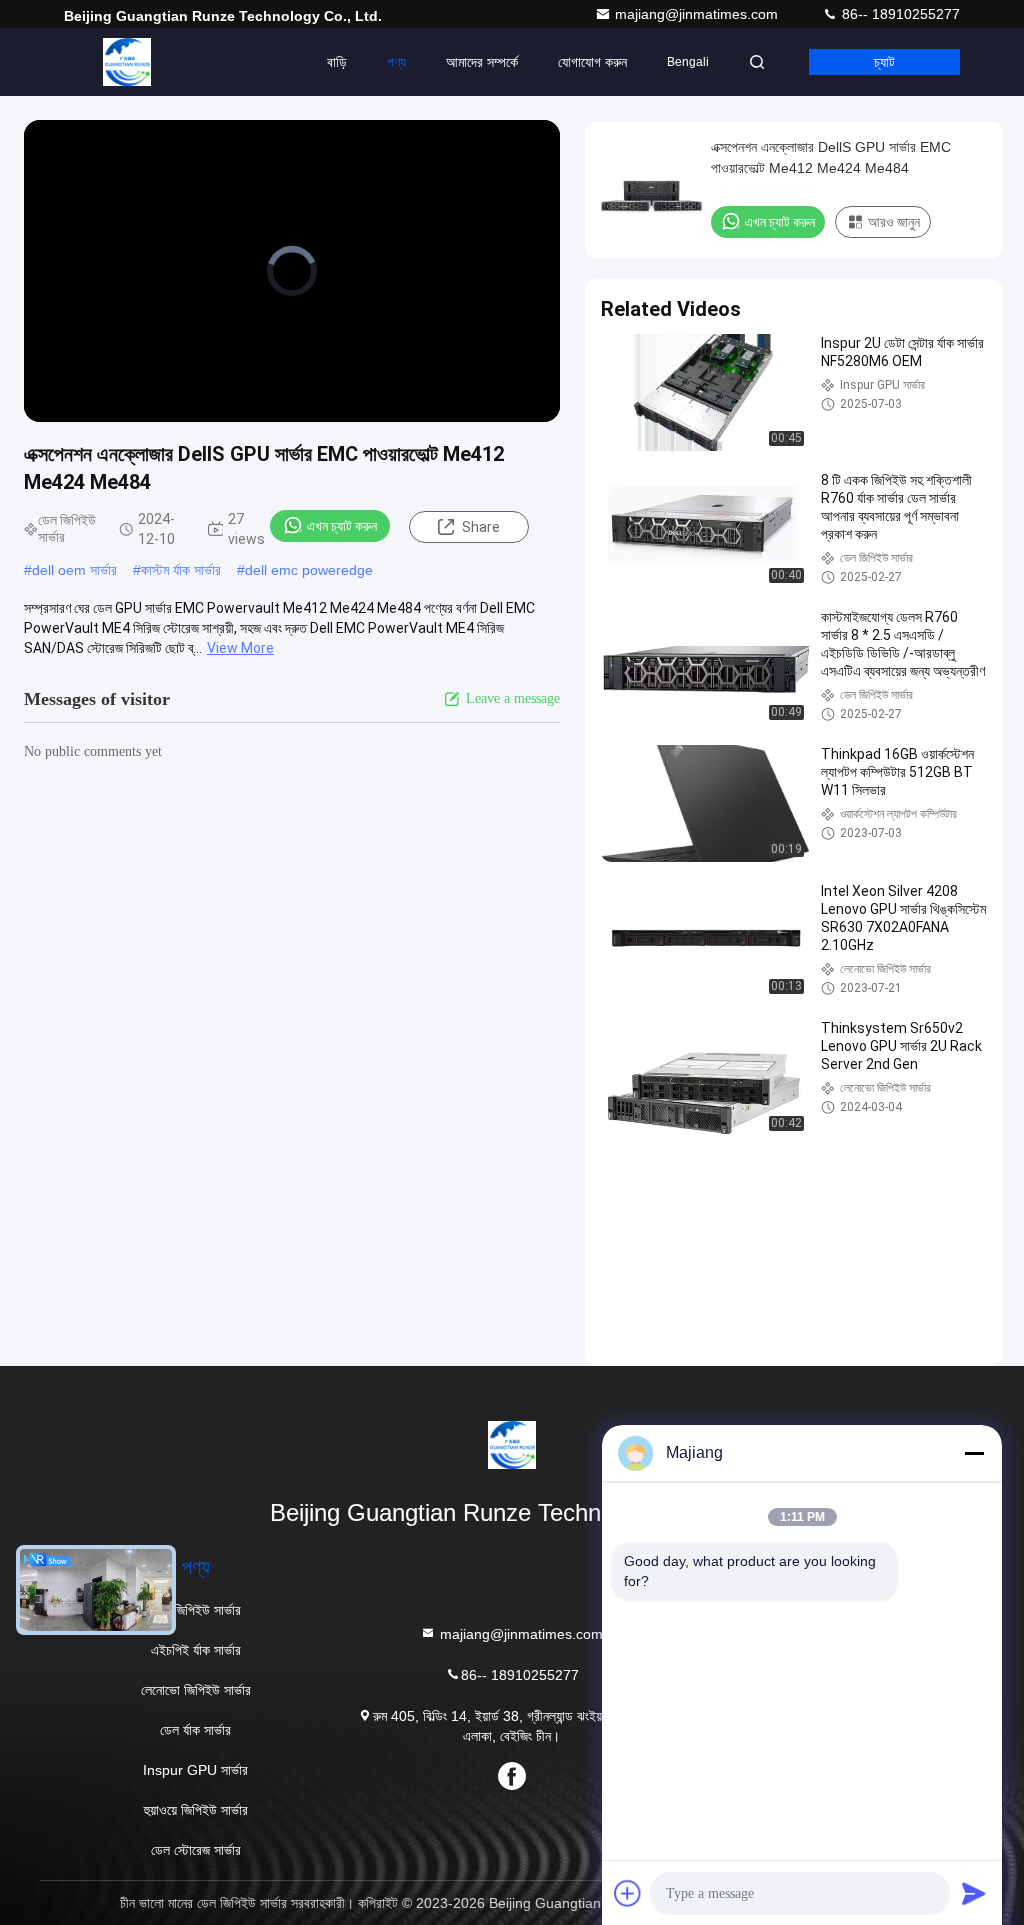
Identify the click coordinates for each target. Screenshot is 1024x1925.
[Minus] (974, 1453)
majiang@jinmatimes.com (698, 14)
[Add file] (628, 1893)
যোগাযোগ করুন (592, 62)
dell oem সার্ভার (74, 570)
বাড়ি (337, 62)
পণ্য (396, 62)
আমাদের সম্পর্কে (482, 62)
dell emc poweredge (309, 570)
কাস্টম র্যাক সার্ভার (181, 570)
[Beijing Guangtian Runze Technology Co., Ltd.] (127, 62)
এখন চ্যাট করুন (342, 526)
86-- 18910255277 (899, 14)
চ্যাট (884, 62)
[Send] (974, 1893)
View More (240, 648)
